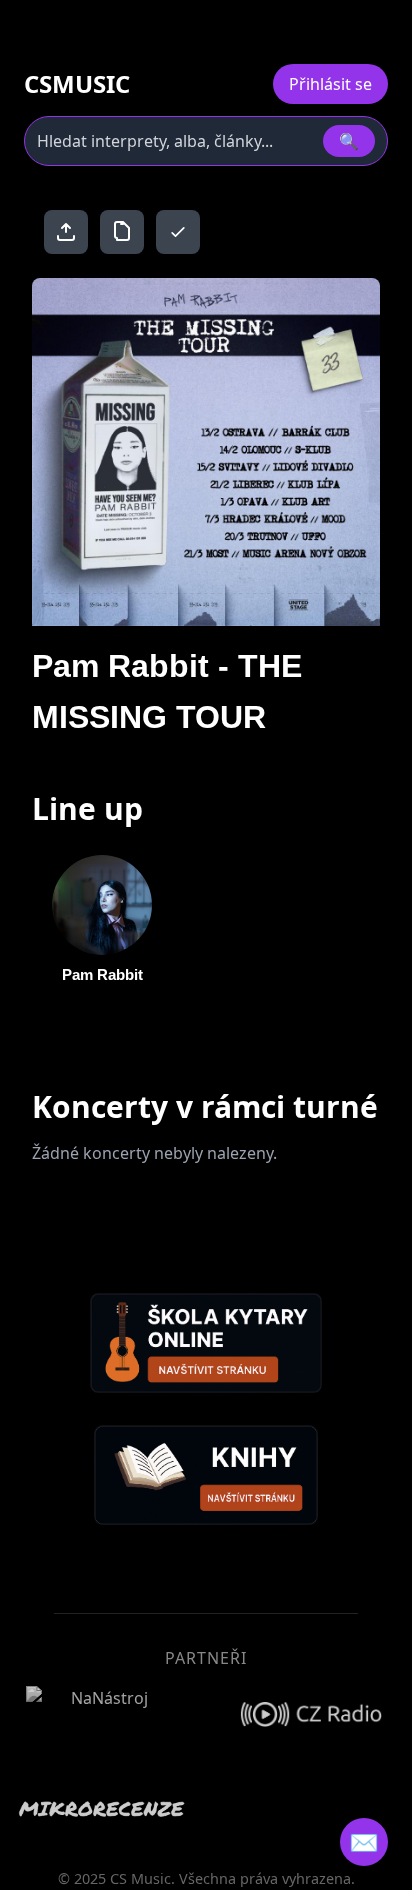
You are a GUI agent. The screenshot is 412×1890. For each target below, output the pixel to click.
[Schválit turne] (178, 232)
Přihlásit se (330, 84)
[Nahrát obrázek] (66, 232)
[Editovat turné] (122, 232)
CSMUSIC (77, 84)
